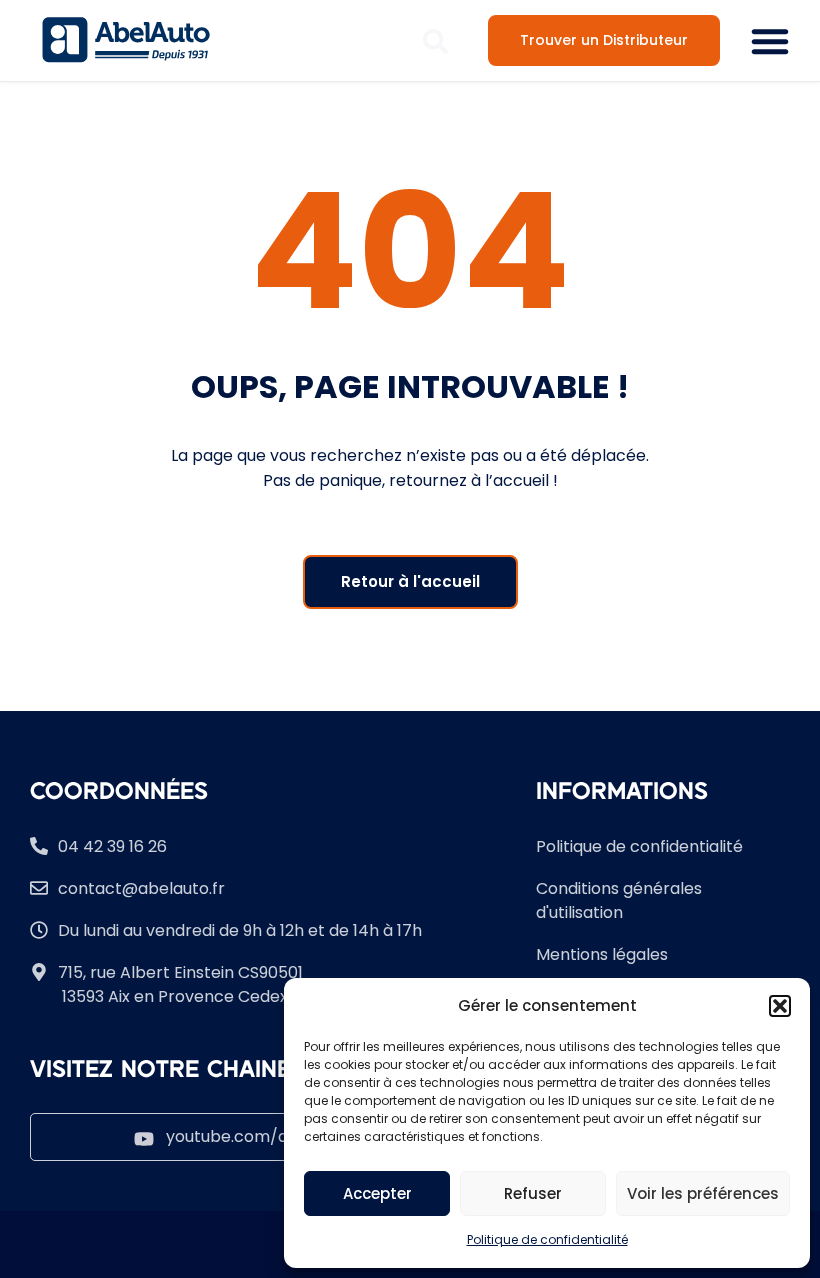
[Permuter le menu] (770, 41)
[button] (780, 1006)
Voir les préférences (703, 1193)
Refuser (533, 1193)
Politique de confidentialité (547, 1239)
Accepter (377, 1193)
